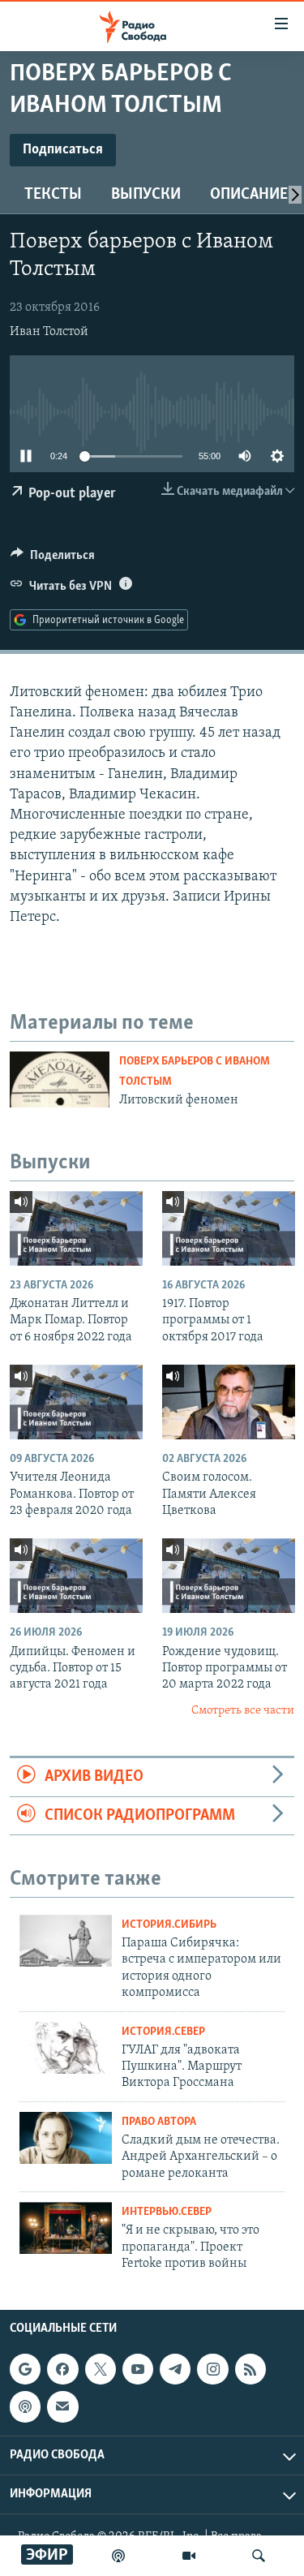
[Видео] (189, 2556)
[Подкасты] (25, 2406)
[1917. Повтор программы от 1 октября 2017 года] (229, 1228)
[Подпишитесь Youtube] (138, 2369)
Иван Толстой (49, 332)
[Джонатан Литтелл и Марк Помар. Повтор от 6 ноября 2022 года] (76, 1228)
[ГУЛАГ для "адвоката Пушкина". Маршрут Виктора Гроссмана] (66, 2048)
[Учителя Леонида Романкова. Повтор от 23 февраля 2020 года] (76, 1402)
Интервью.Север (167, 2212)
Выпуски (146, 195)
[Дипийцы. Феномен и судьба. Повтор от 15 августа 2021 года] (76, 1576)
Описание (249, 195)
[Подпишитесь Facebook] (62, 2369)
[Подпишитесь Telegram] (175, 2369)
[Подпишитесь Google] (25, 2369)
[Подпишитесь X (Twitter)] (101, 2369)
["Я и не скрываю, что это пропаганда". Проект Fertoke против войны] (66, 2228)
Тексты (53, 195)
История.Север (163, 2032)
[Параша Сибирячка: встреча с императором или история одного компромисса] (66, 1941)
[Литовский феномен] (60, 1079)
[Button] (53, 559)
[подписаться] (62, 2406)
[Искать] (259, 2556)
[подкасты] (118, 2556)
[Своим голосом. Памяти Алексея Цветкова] (229, 1402)
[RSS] (250, 2369)
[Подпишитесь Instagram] (212, 2369)
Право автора (159, 2122)
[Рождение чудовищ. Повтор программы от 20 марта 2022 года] (229, 1576)
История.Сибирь (169, 1925)
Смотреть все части (243, 1711)
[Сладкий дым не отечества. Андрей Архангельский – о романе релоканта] (66, 2138)
